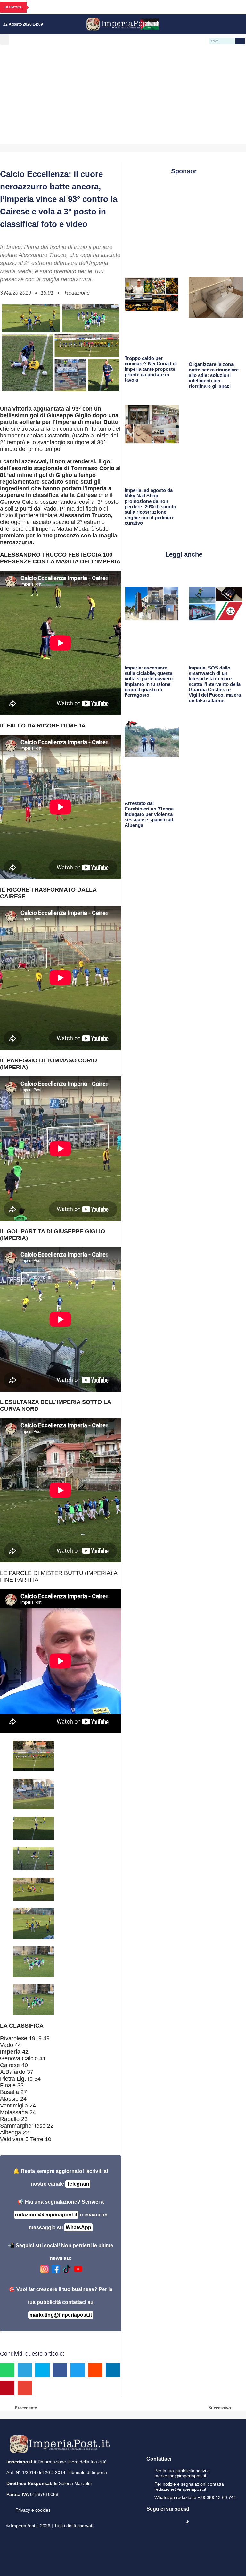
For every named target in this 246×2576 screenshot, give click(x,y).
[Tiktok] (239, 24)
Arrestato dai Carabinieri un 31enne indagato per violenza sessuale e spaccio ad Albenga (149, 814)
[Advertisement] (123, 96)
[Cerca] (240, 41)
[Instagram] (211, 24)
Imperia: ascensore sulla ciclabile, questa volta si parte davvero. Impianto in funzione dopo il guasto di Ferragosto (149, 681)
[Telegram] (230, 24)
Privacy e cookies (33, 2510)
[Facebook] (202, 24)
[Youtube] (220, 24)
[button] (4, 39)
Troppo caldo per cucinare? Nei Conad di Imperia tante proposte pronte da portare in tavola (151, 369)
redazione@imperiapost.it (46, 2215)
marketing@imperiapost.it (61, 2315)
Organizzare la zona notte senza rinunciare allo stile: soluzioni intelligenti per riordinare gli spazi (214, 375)
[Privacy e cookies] (9, 2505)
